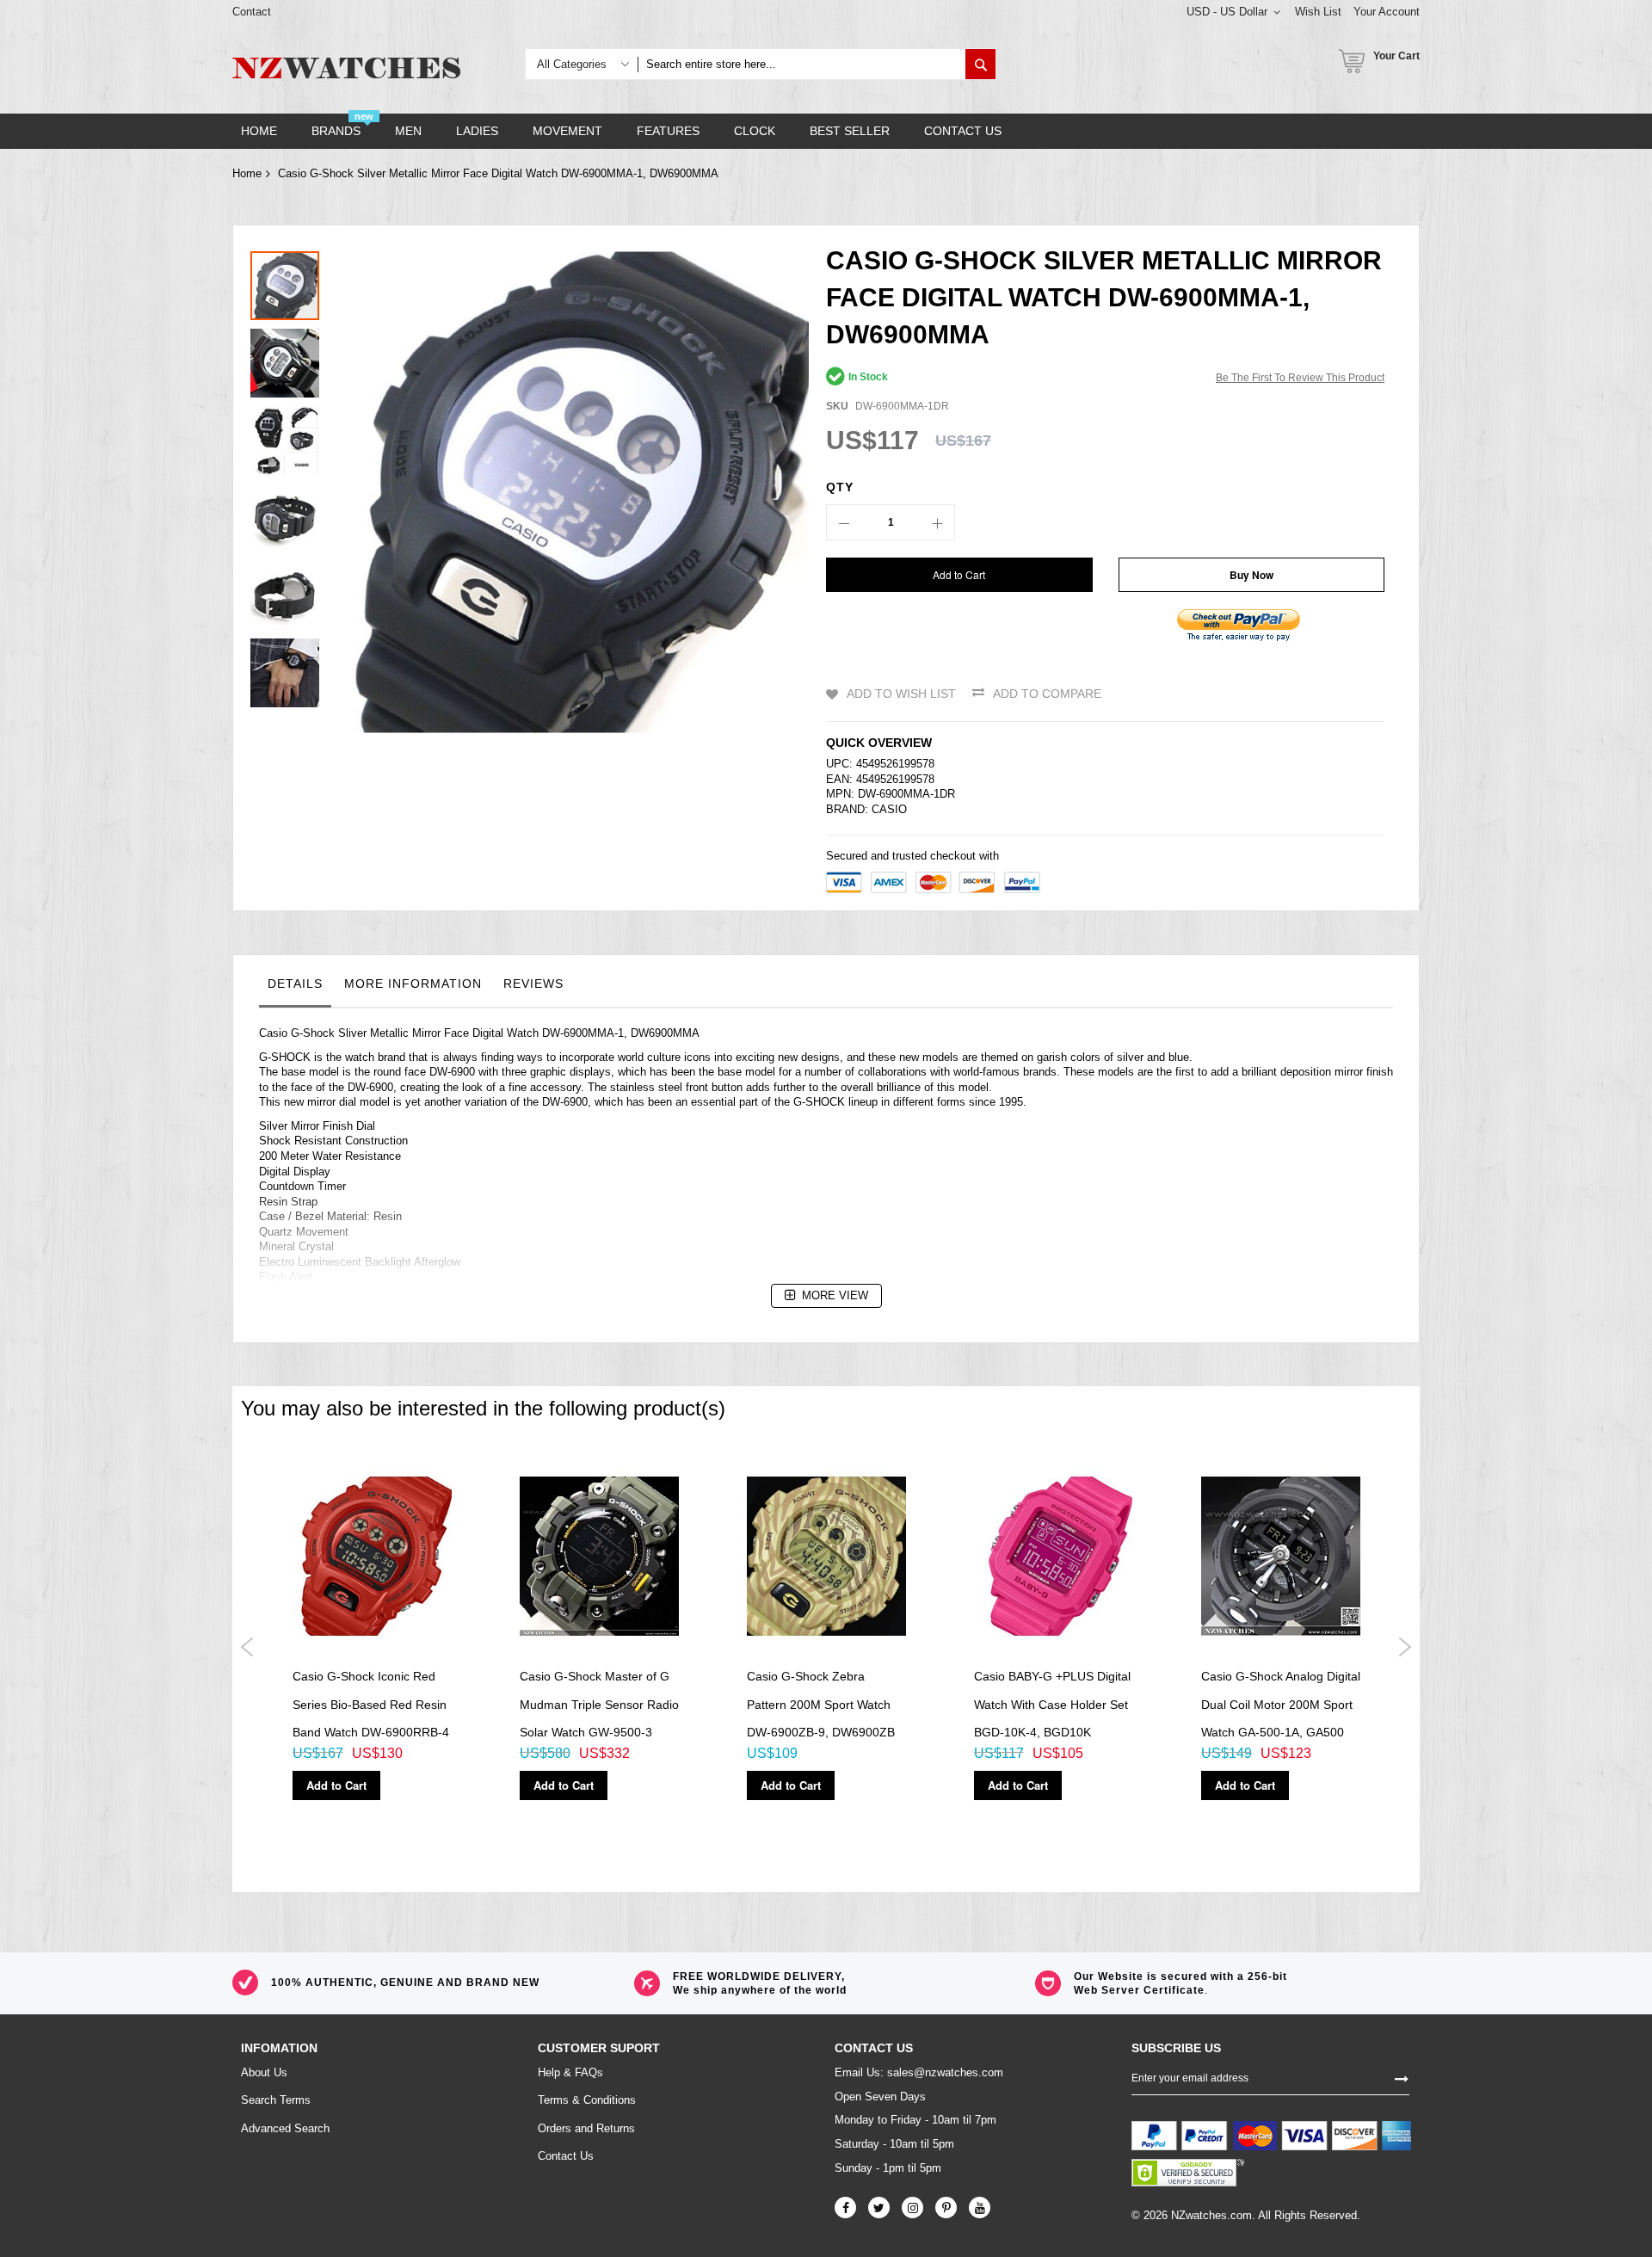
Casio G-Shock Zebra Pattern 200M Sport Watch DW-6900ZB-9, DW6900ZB (821, 1704)
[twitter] (879, 2208)
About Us (264, 2072)
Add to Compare (1047, 694)
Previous (247, 1647)
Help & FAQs (570, 2072)
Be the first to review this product (1300, 378)
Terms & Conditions (587, 2100)
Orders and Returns (586, 2128)
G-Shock (313, 1033)
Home (247, 173)
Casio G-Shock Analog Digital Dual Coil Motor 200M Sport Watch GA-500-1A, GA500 (1281, 1704)
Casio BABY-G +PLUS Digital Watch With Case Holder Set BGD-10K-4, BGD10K (1052, 1704)
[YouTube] (980, 2208)
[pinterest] (946, 2208)
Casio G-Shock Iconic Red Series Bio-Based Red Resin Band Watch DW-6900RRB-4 (371, 1704)
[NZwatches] (346, 68)
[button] (289, 359)
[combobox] (801, 64)
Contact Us (566, 2156)
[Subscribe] (1402, 2077)
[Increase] (937, 522)
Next (1405, 1647)
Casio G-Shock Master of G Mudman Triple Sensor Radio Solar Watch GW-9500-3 (599, 1704)
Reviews (533, 984)
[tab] (295, 988)
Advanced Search (285, 2128)
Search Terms (276, 2100)
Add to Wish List (901, 694)
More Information (413, 984)
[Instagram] (912, 2208)
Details (295, 984)
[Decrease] (844, 522)
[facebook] (845, 2208)
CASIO (889, 809)
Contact (252, 12)
